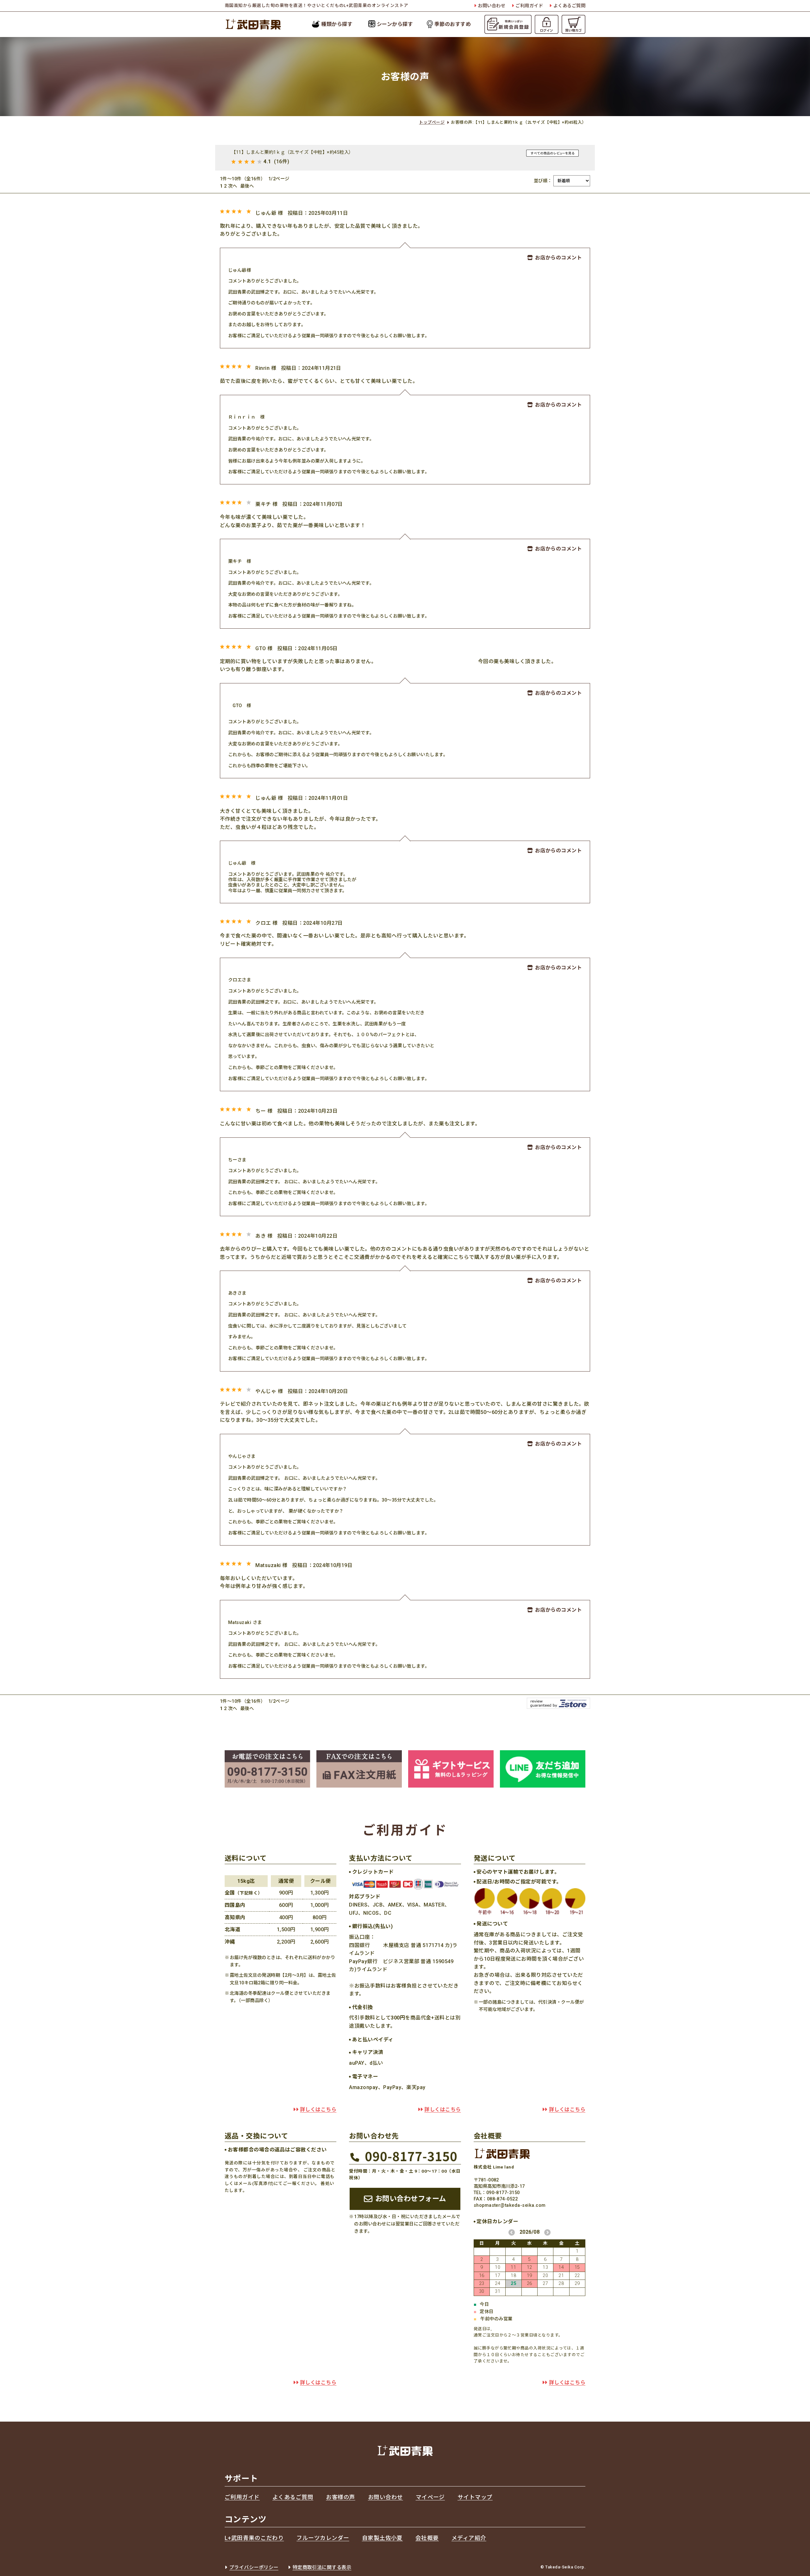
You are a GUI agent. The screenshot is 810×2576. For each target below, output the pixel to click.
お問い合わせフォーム (411, 2199)
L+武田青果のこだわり (254, 2538)
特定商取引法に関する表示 (322, 2567)
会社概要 (427, 2538)
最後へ (247, 186)
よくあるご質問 (569, 6)
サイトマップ (475, 2497)
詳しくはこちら (318, 2109)
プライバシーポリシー (254, 2567)
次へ (233, 186)
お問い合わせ (492, 6)
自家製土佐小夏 (382, 2538)
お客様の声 (340, 2497)
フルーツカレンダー (323, 2538)
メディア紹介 (469, 2538)
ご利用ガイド (529, 6)
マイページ (430, 2497)
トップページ (432, 122)
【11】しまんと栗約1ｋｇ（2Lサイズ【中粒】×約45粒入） (293, 152)
